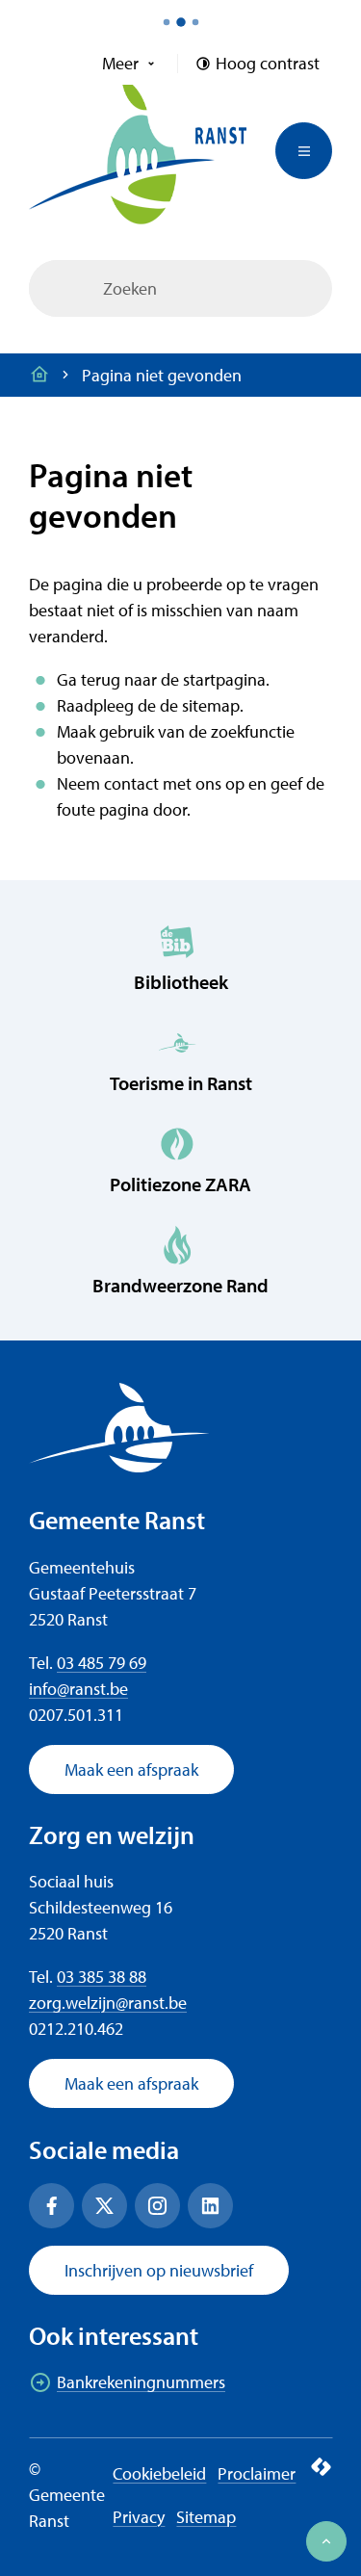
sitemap (211, 705)
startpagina (224, 679)
